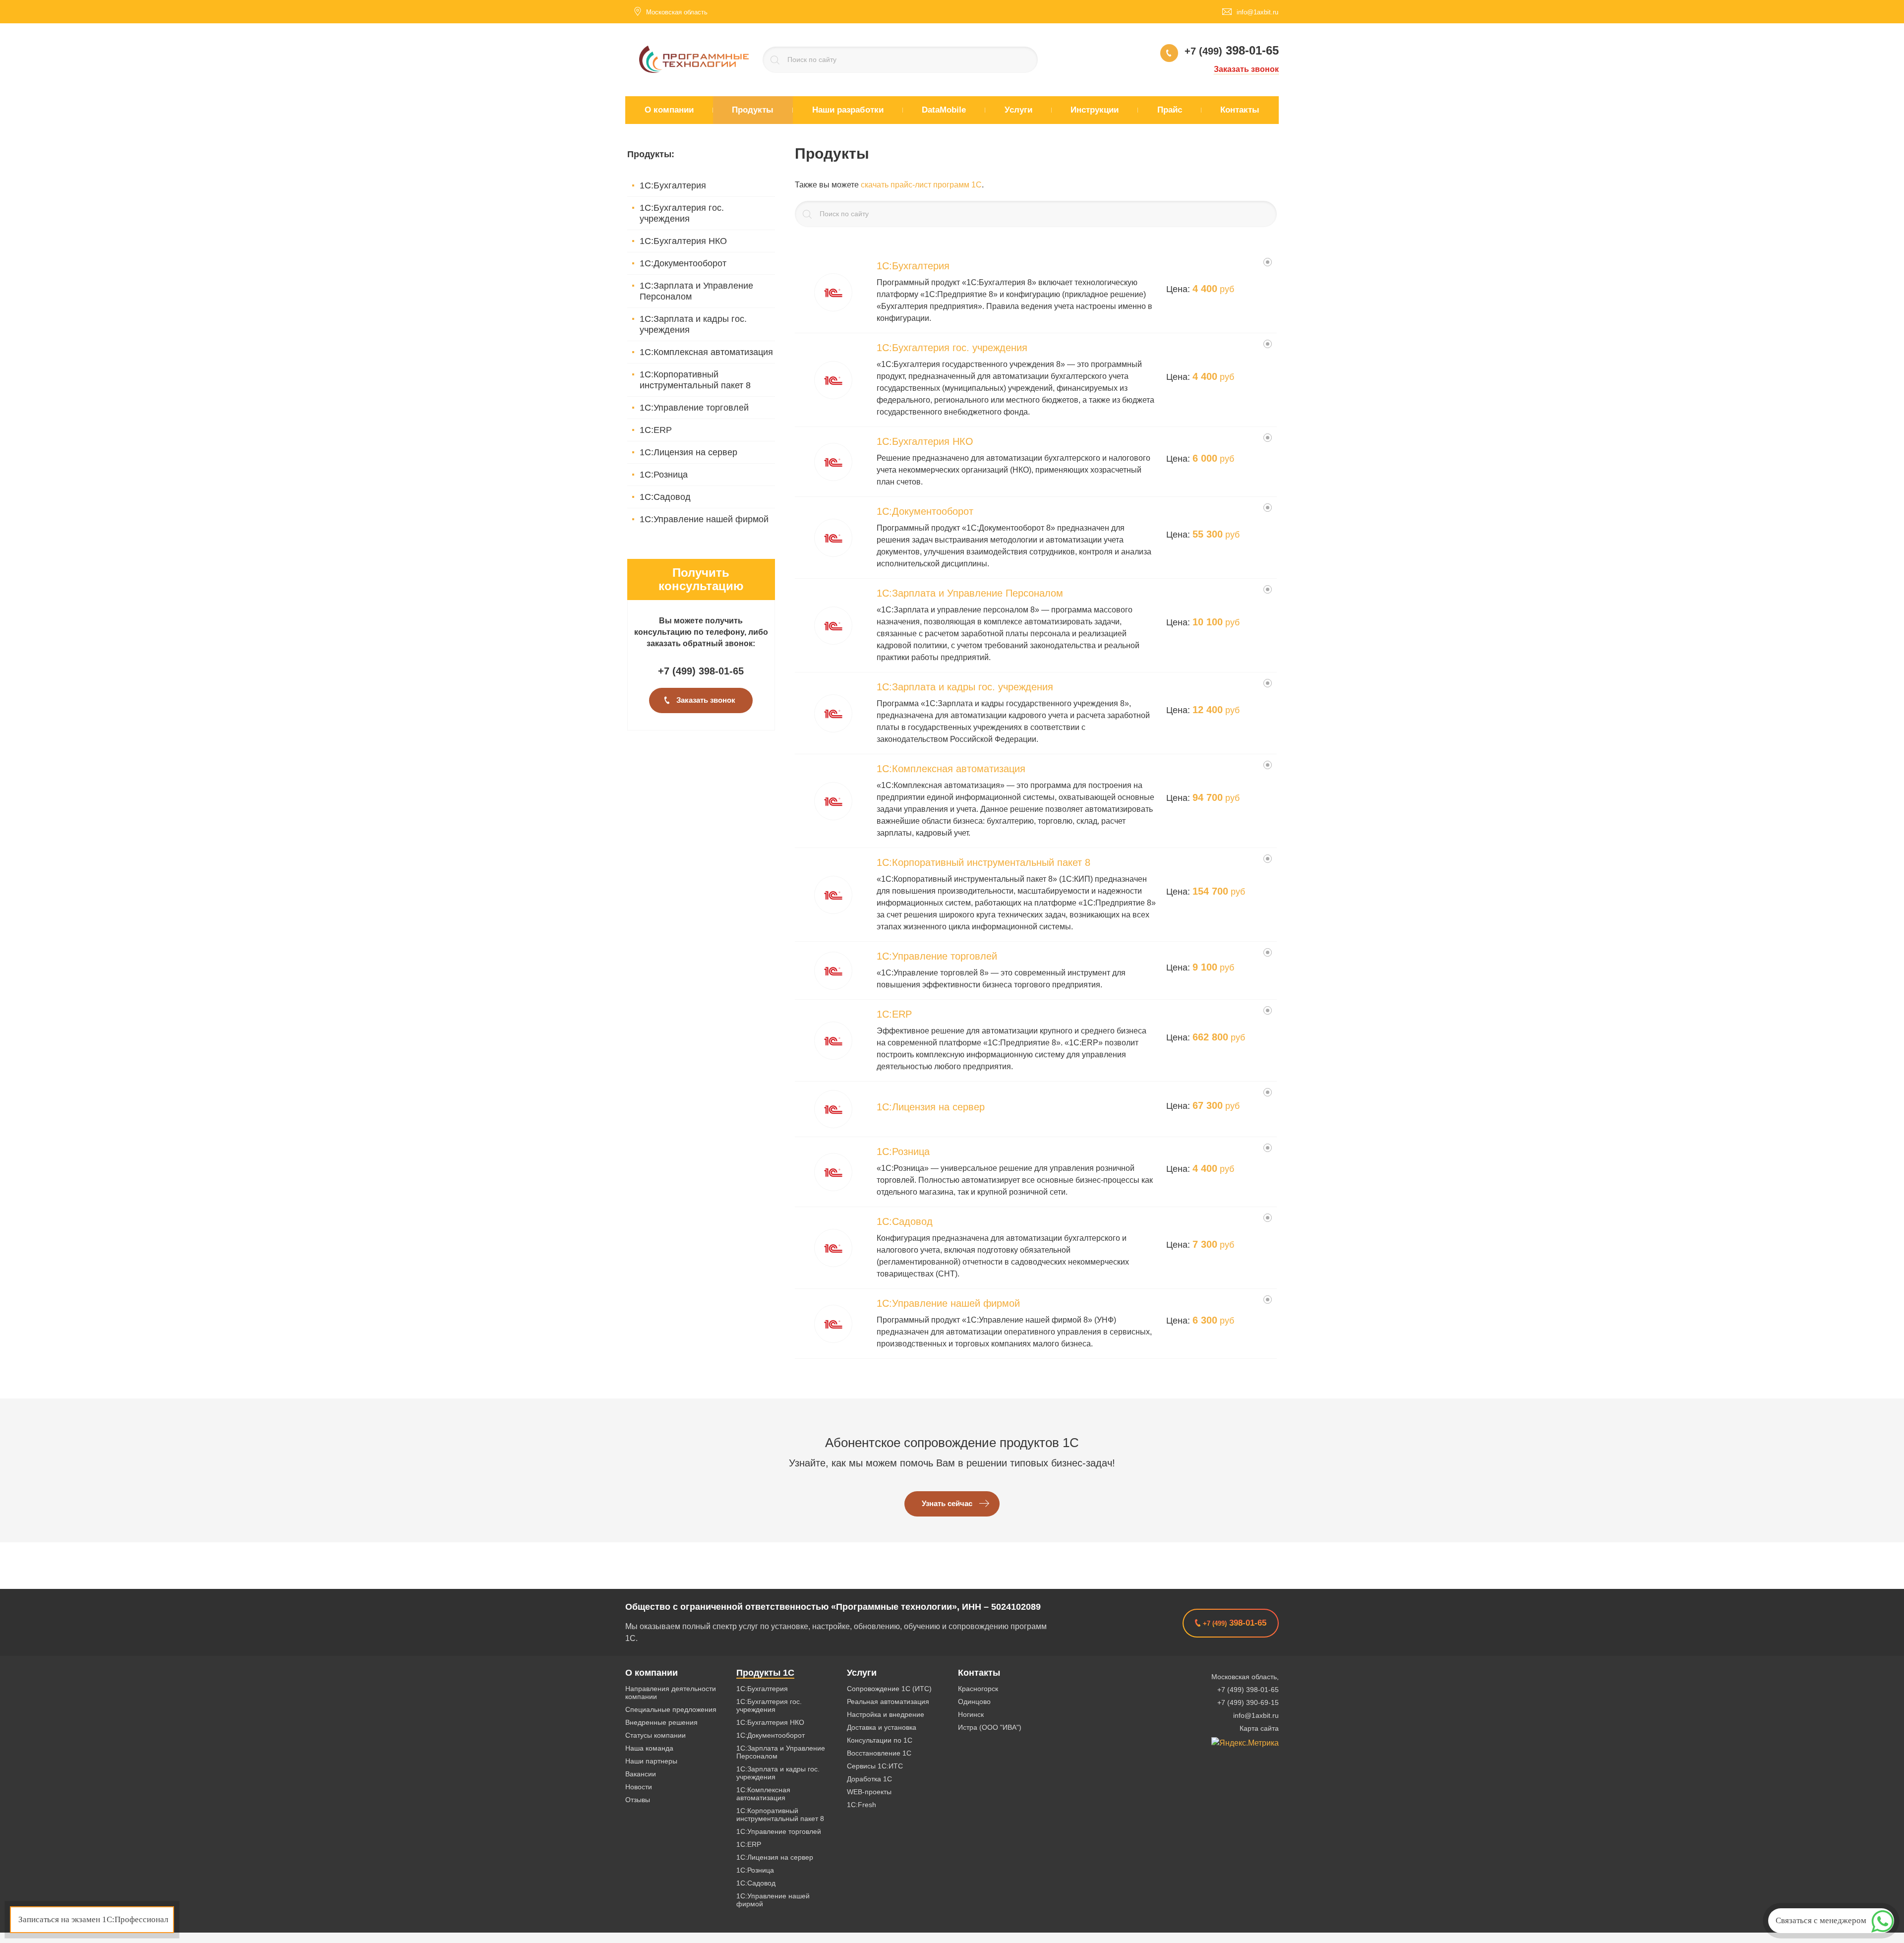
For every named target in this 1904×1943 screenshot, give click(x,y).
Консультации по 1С (880, 1740)
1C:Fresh (862, 1805)
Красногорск (978, 1689)
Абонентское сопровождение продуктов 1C (952, 1443)
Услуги (862, 1673)
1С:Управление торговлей (694, 408)
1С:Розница (664, 475)
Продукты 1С (765, 1673)
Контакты (979, 1673)
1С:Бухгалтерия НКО (683, 241)
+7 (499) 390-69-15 (1248, 1702)
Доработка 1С (869, 1779)
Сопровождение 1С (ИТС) (889, 1689)
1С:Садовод (665, 497)
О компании (652, 1673)
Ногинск (971, 1714)
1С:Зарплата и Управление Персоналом (696, 291)
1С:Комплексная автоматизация (706, 352)
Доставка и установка (882, 1727)
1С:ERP (656, 430)
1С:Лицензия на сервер (688, 452)
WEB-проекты (869, 1792)
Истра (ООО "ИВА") (990, 1727)
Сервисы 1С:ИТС (875, 1766)
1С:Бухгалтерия (673, 185)
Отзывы (638, 1800)
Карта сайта (1259, 1728)
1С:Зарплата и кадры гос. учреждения (693, 324)
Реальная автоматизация (888, 1701)
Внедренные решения (661, 1722)
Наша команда (649, 1748)
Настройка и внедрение (886, 1714)
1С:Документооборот (683, 263)
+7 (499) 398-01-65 (1248, 1690)
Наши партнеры (651, 1761)
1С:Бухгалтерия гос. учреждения (682, 213)
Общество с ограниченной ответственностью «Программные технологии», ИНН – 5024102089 (833, 1607)
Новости (639, 1787)
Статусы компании (655, 1735)
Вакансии (641, 1774)
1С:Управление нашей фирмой (704, 519)
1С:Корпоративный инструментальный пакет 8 (695, 380)
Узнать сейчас (947, 1504)
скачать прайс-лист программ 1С (921, 185)
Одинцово (974, 1701)
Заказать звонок (1246, 69)
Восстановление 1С (879, 1753)
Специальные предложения (671, 1709)
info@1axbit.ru (1256, 1715)
